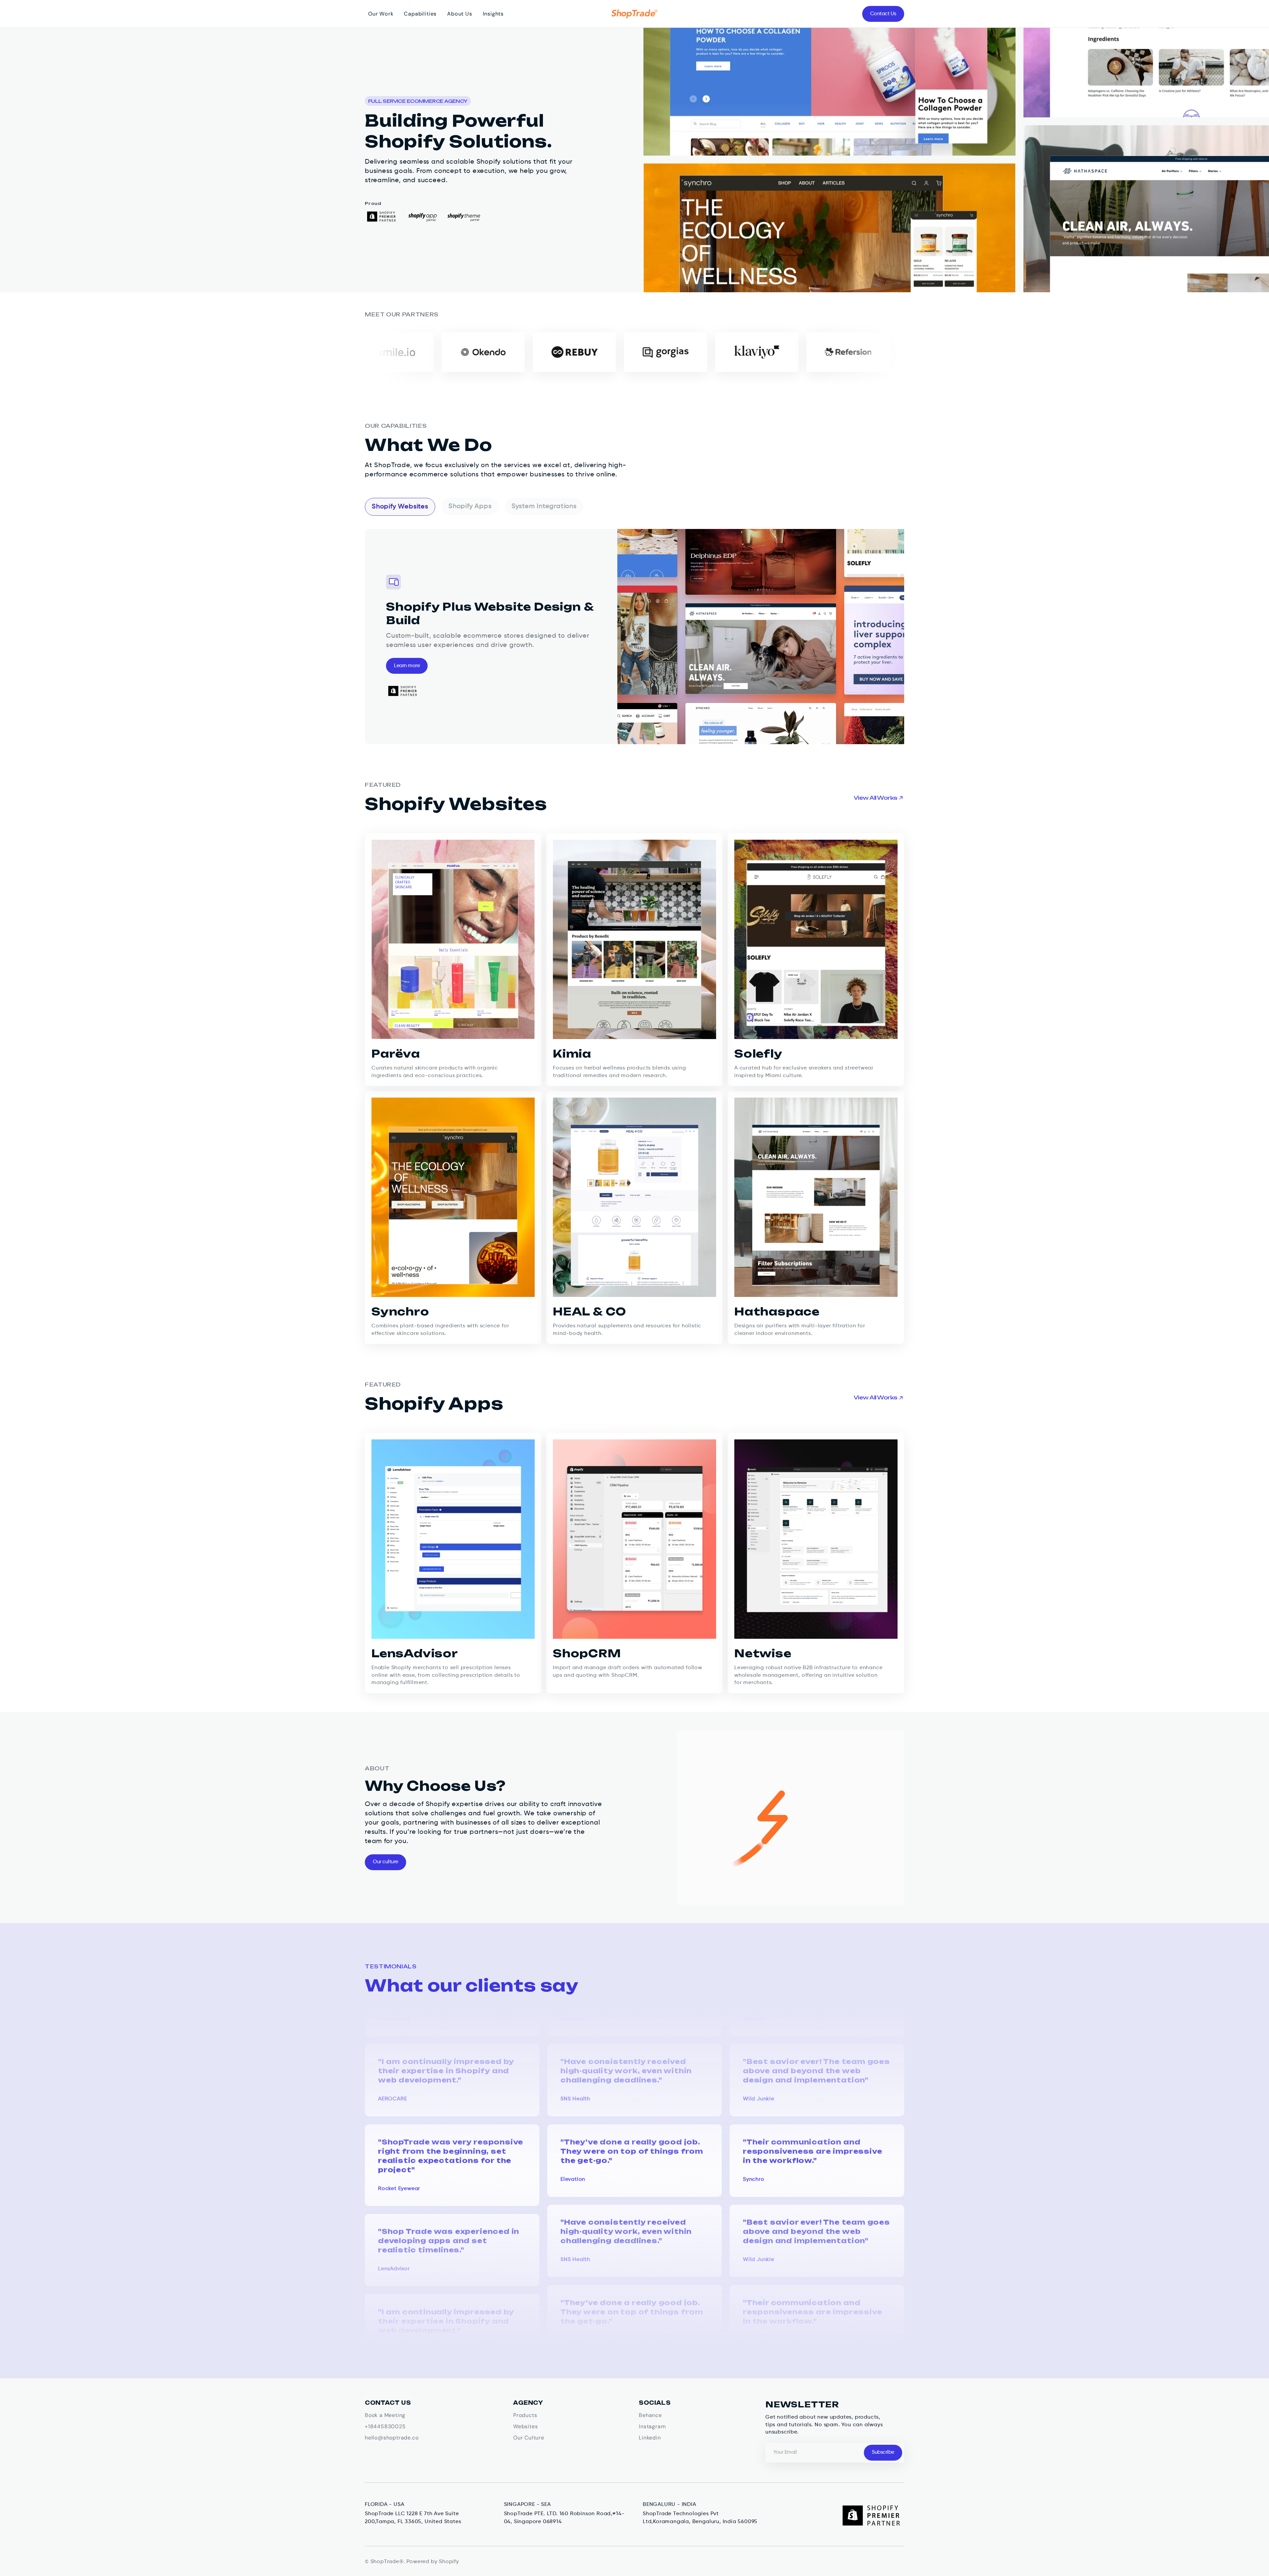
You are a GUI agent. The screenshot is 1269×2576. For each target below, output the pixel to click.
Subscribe (883, 2452)
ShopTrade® (387, 2562)
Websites (525, 2426)
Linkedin (650, 2438)
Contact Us (883, 14)
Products (525, 2415)
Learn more (407, 666)
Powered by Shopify (433, 2562)
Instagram (652, 2426)
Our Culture (529, 2438)
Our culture (385, 1862)
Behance (650, 2415)
